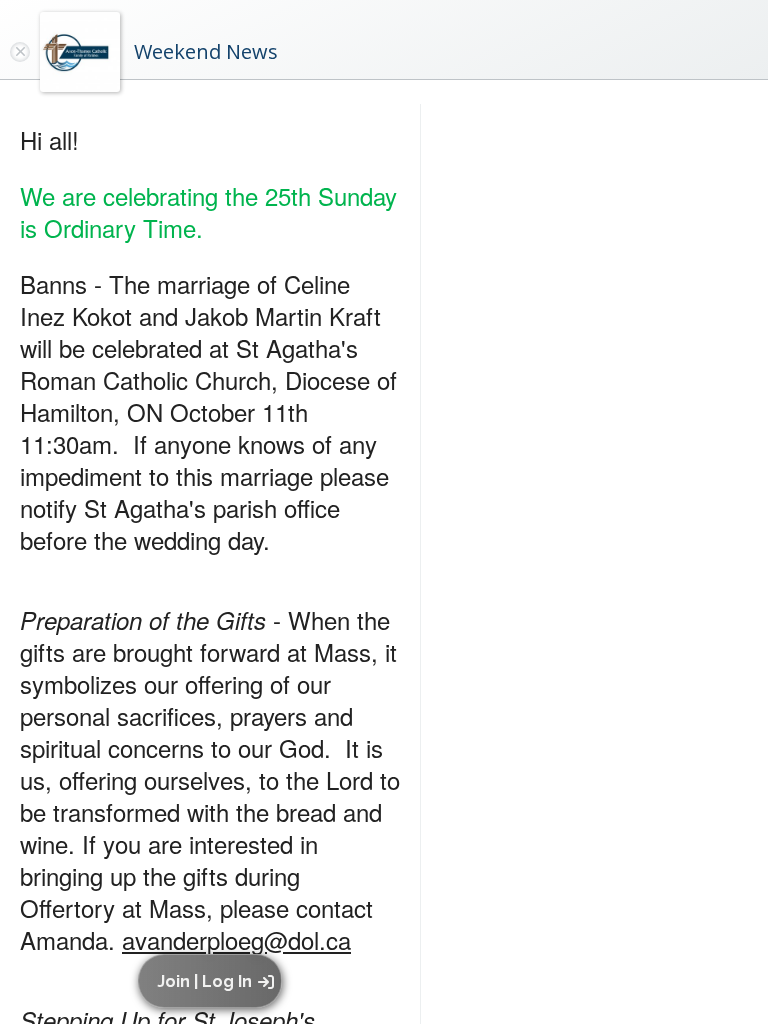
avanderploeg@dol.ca (236, 939)
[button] (213, 981)
